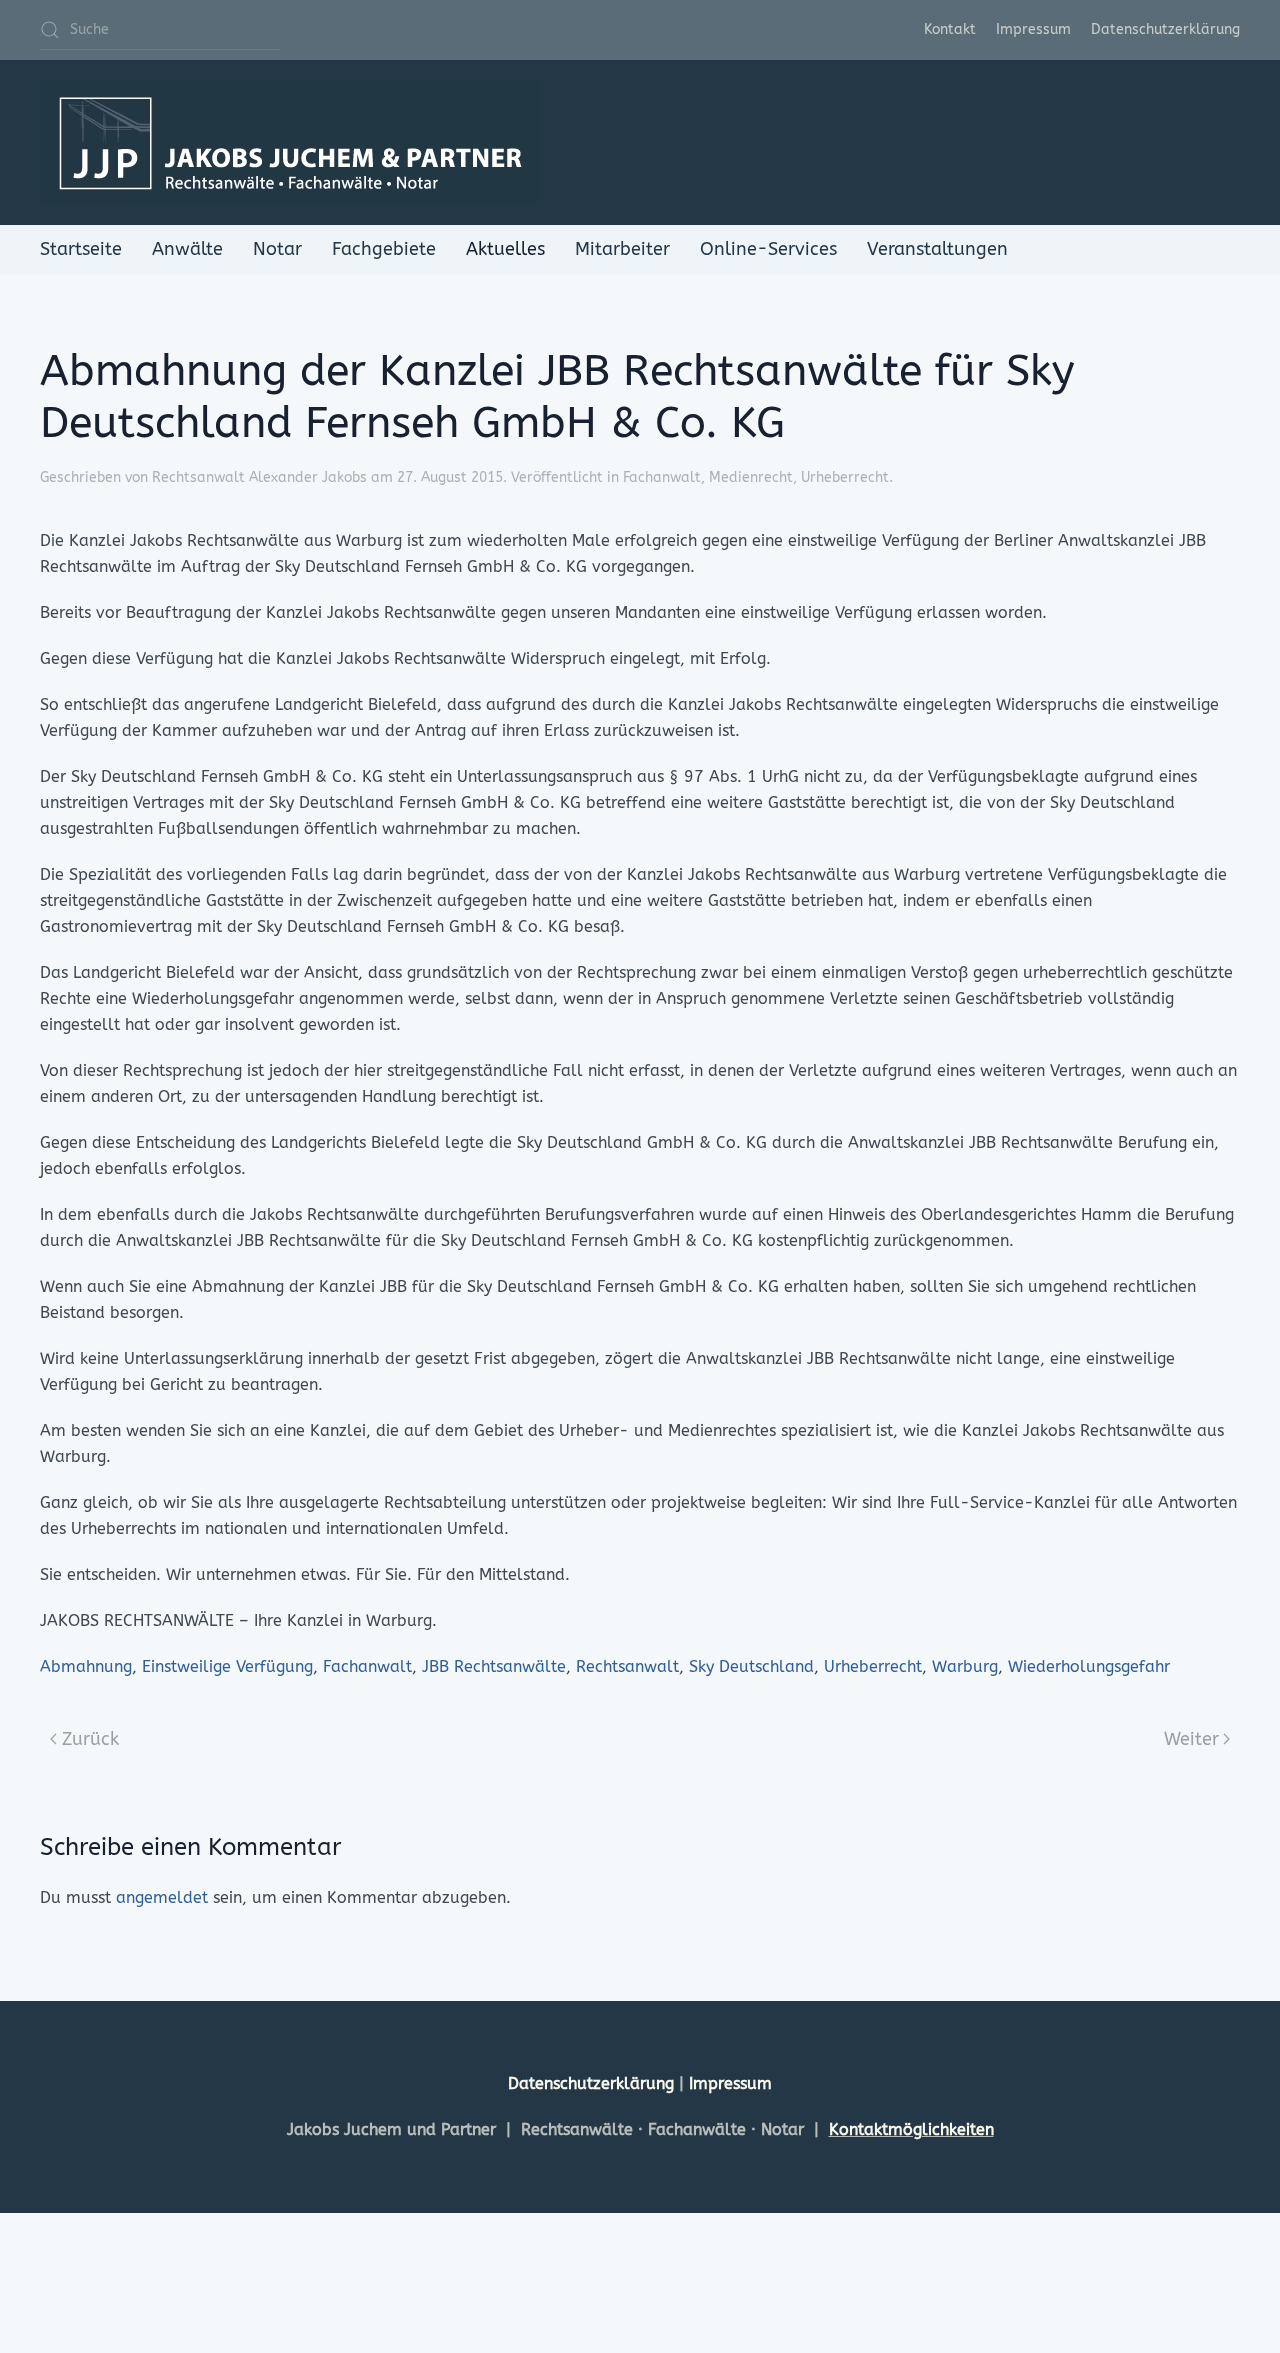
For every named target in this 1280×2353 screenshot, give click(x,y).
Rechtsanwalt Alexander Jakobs (259, 477)
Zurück (90, 1739)
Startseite (81, 249)
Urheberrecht (845, 477)
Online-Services (768, 249)
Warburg (965, 1666)
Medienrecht (751, 477)
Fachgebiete (384, 249)
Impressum (1033, 29)
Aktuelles (505, 249)
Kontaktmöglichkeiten (911, 2129)
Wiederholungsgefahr (1089, 1666)
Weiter (1191, 1739)
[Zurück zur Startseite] (290, 142)
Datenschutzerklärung (1165, 29)
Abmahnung (86, 1666)
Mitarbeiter (622, 249)
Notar (277, 249)
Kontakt (950, 29)
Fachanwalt (662, 477)
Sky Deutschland (751, 1666)
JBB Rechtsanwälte (494, 1666)
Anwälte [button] (187, 249)
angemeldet (162, 1897)
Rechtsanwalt (627, 1666)
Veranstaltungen (937, 249)
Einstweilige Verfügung (227, 1666)
